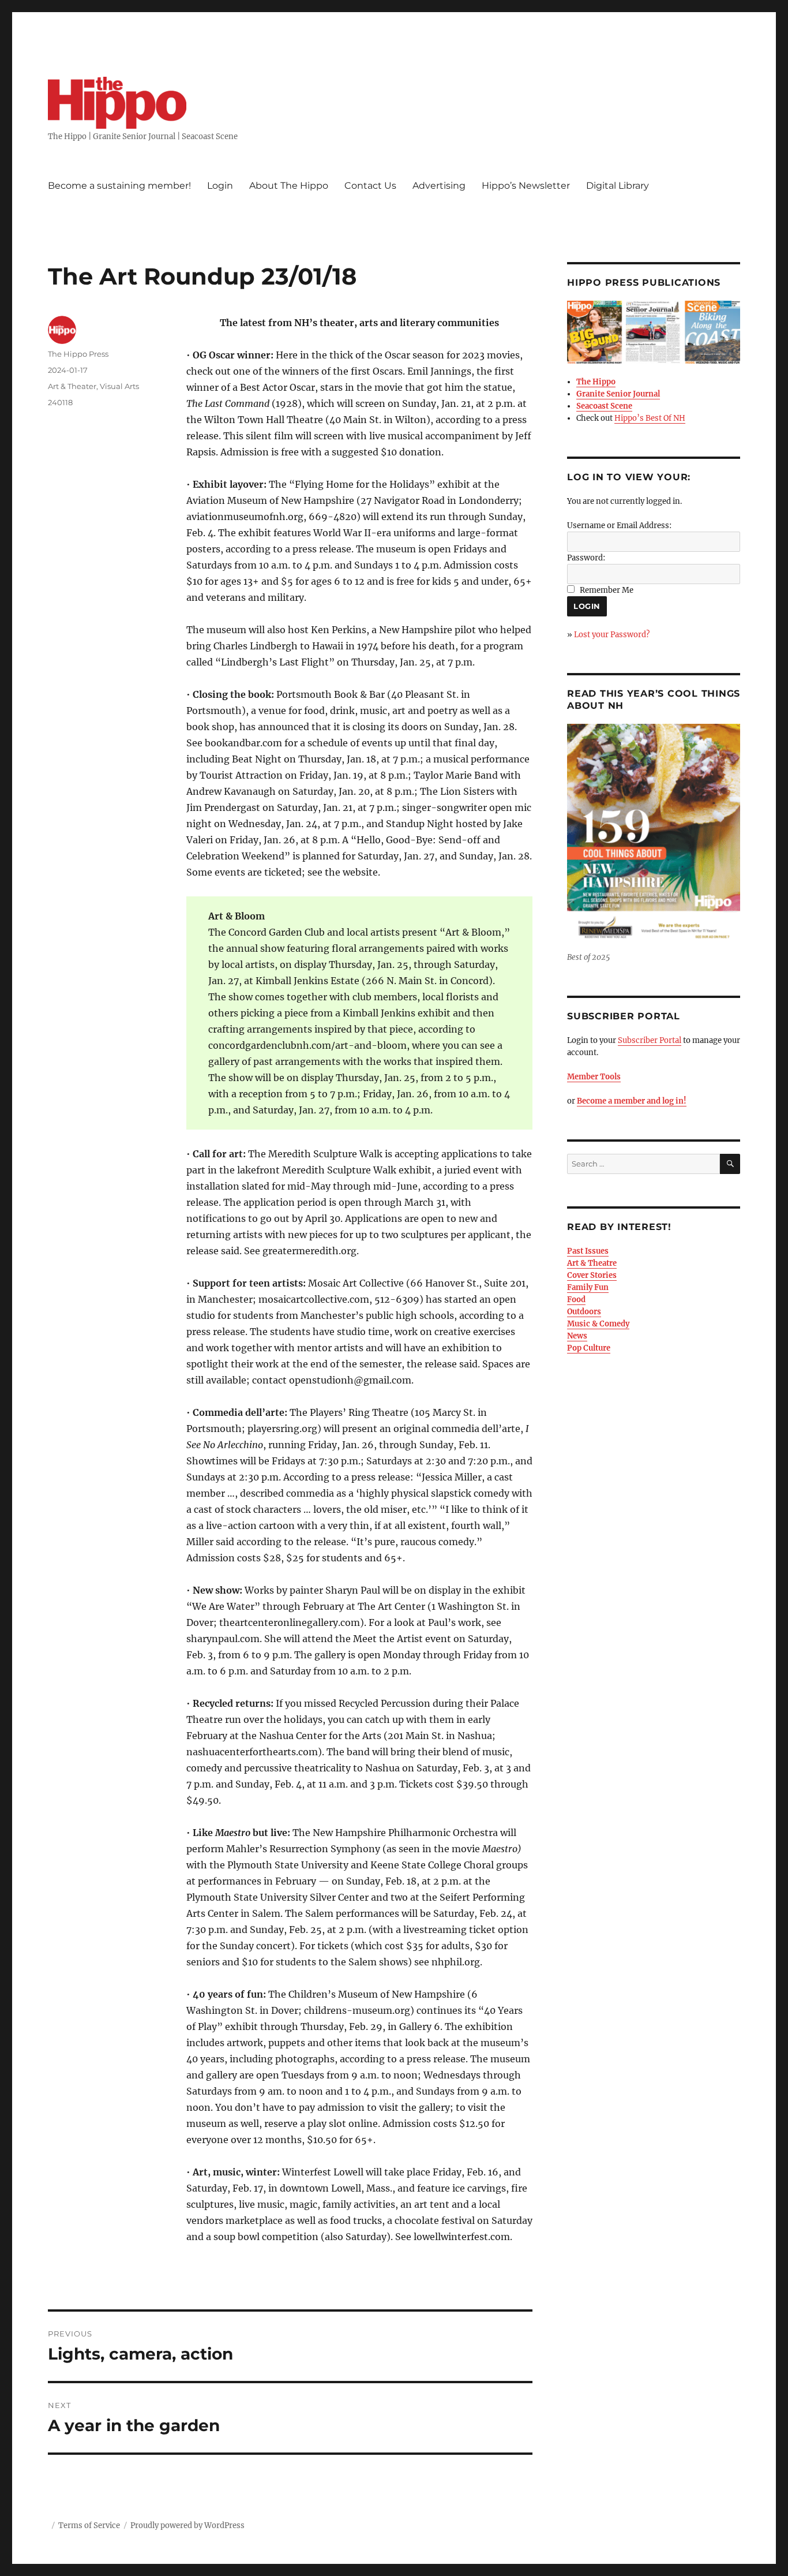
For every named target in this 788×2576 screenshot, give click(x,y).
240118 (60, 402)
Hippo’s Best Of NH (650, 418)
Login (220, 186)
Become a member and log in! (632, 1101)
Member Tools (594, 1077)
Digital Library (618, 186)
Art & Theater (72, 386)
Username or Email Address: (619, 526)
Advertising (439, 186)
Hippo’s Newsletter (526, 186)
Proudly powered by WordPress (187, 2525)
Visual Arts (119, 386)
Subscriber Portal (650, 1040)
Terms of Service (89, 2525)
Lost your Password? (612, 635)
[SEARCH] (730, 1164)
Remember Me (607, 590)
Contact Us (370, 186)
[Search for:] (643, 1164)
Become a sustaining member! (119, 186)
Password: (586, 558)
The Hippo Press (78, 354)
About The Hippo (289, 186)
